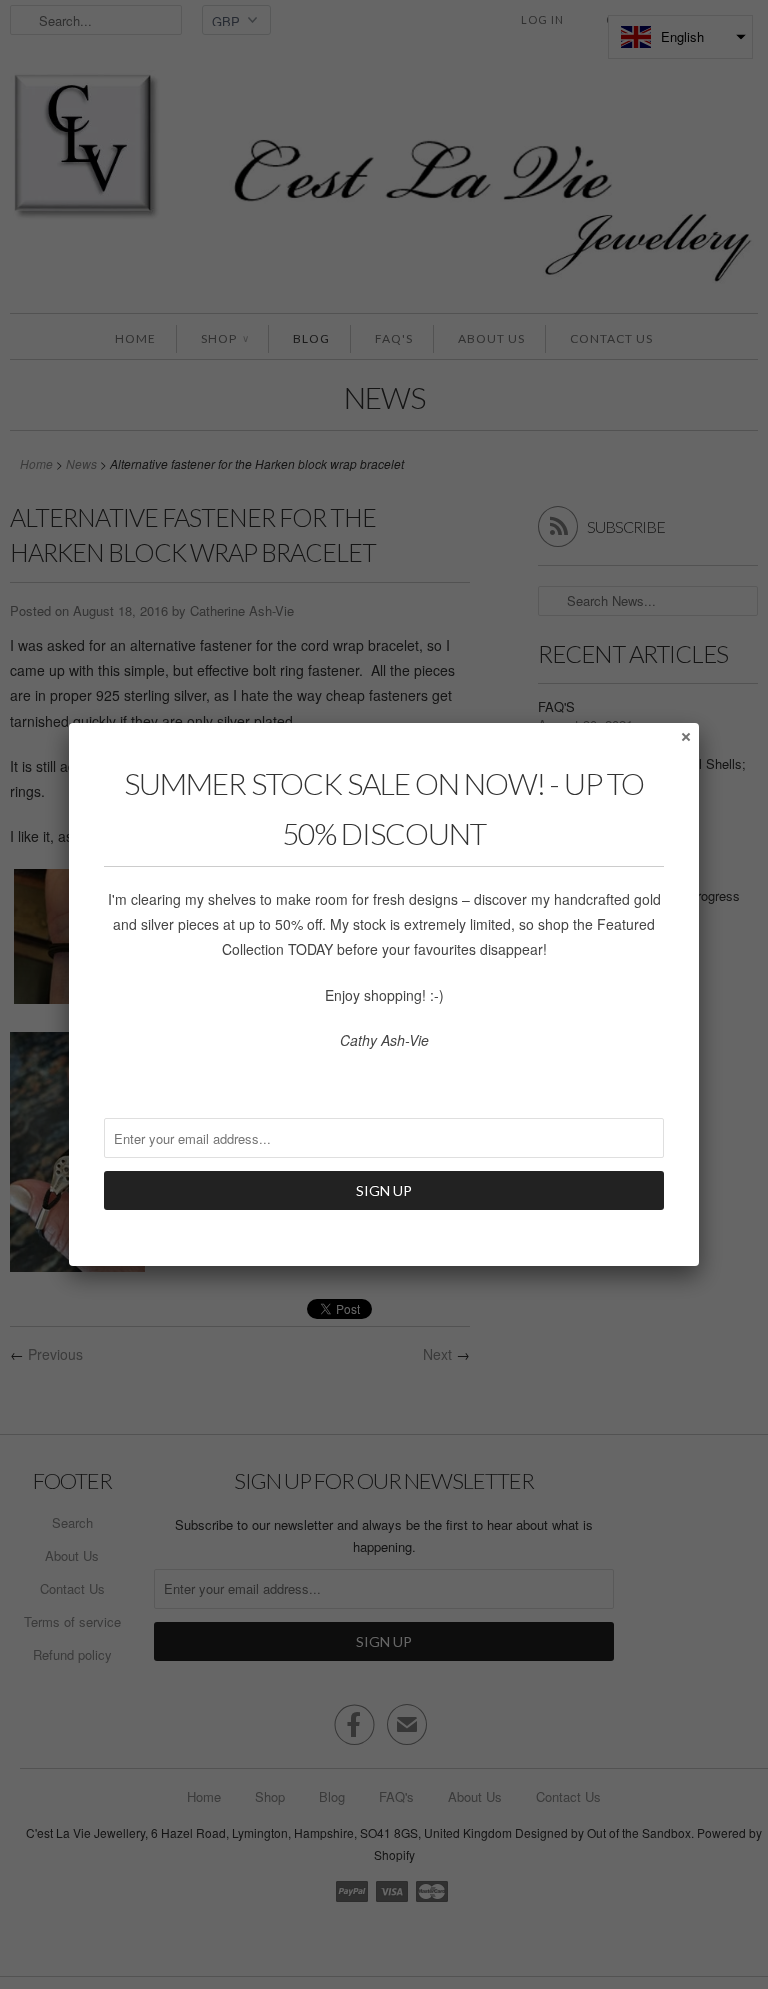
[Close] (685, 736)
